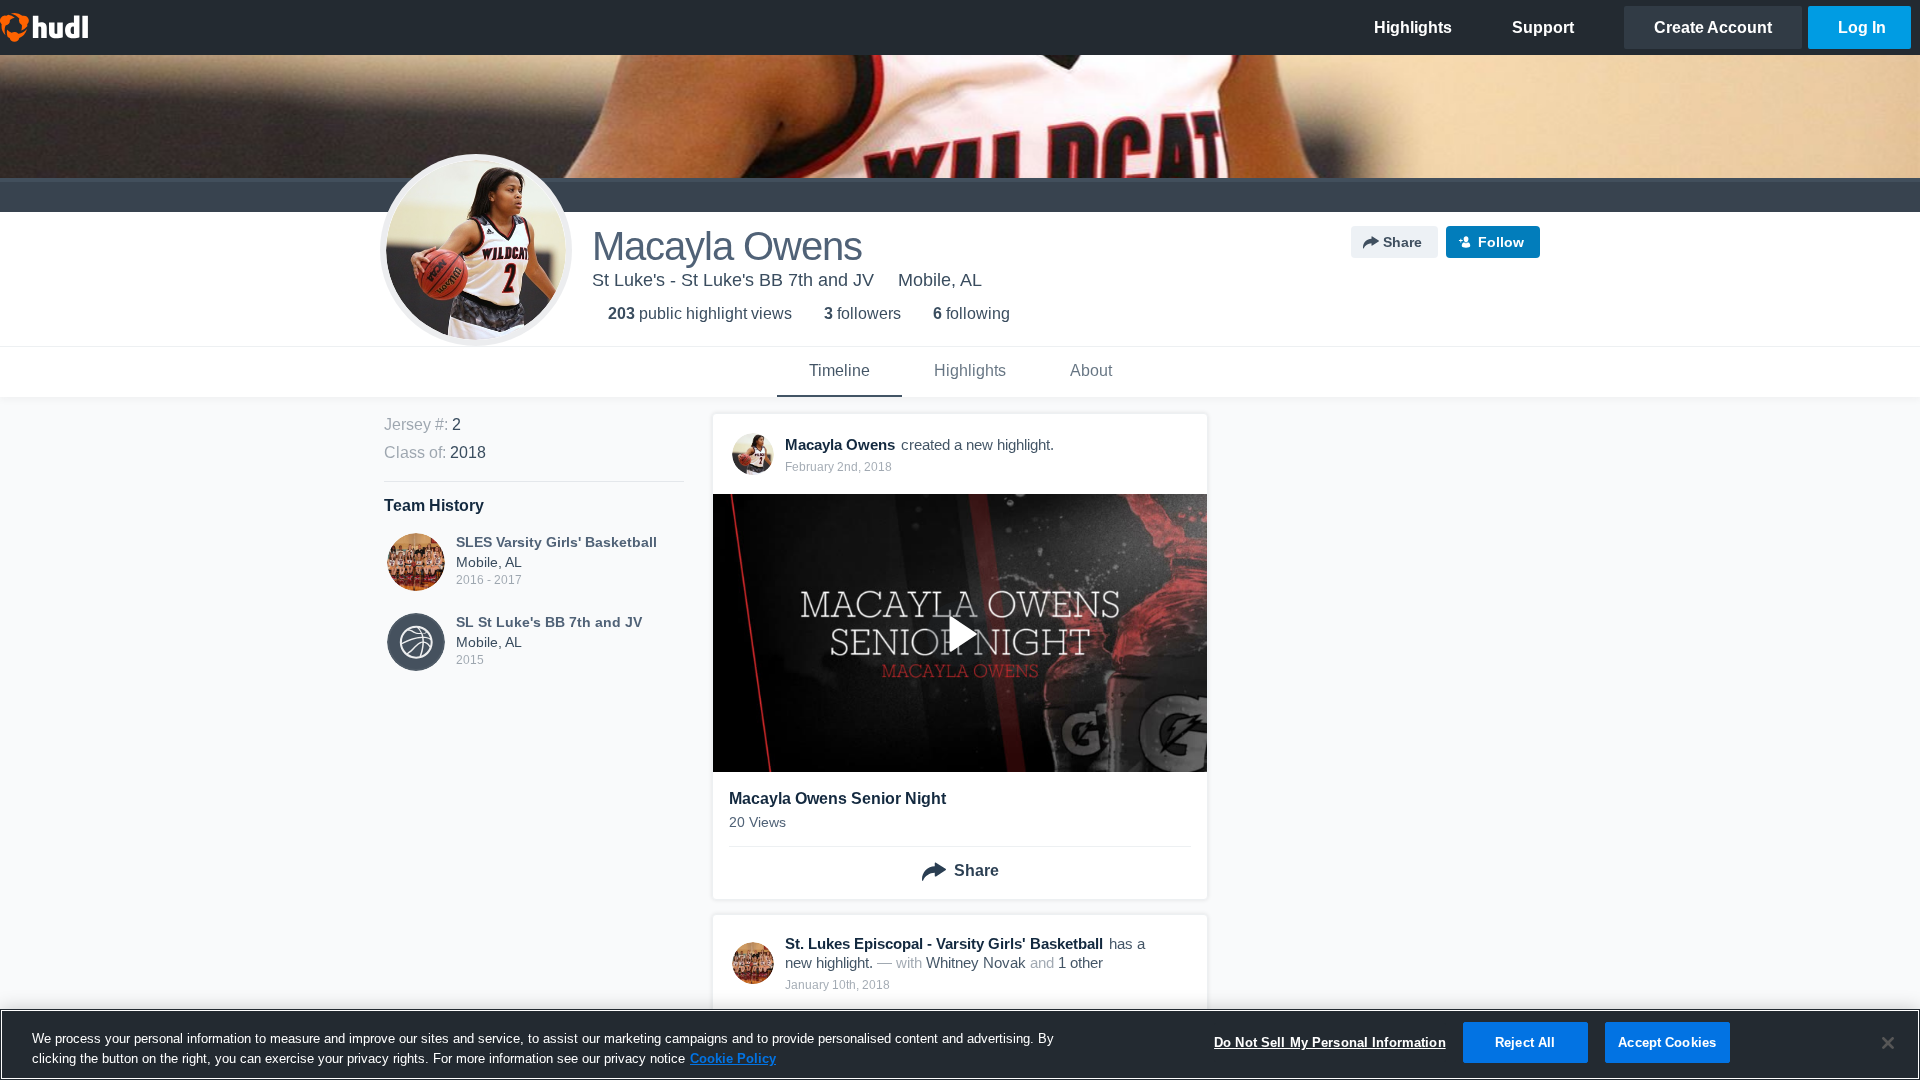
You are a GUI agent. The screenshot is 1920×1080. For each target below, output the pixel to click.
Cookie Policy (733, 1058)
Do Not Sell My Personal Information (1330, 1042)
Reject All (1525, 1042)
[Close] (1888, 1043)
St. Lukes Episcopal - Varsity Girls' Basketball (944, 943)
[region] (960, 1044)
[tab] (839, 372)
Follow (1501, 242)
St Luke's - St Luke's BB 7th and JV (733, 280)
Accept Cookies (1667, 1042)
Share (1402, 242)
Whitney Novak (976, 962)
